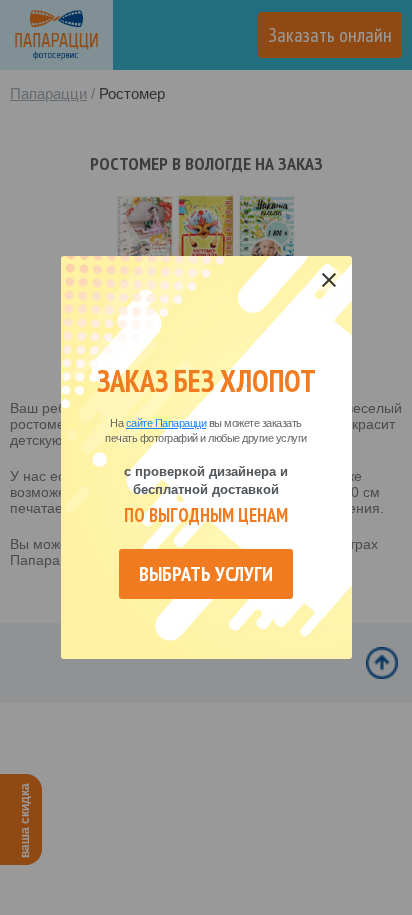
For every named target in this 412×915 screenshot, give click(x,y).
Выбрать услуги (206, 574)
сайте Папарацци (166, 423)
